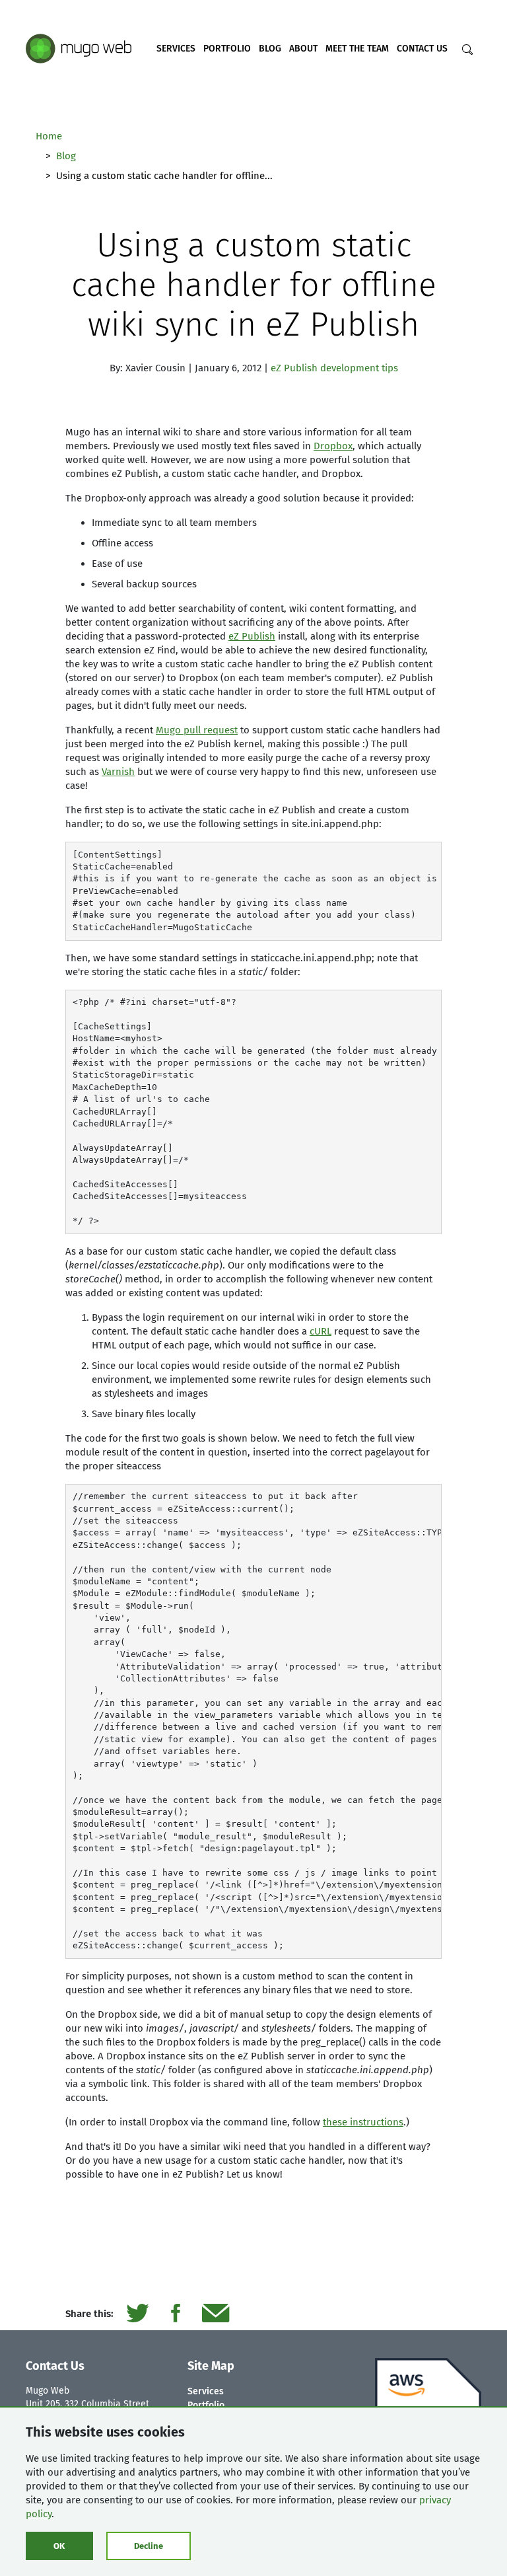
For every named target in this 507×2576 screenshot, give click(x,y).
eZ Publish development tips (334, 368)
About (303, 49)
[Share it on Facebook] (175, 2314)
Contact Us (422, 49)
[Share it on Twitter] (137, 2314)
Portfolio (227, 49)
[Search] (467, 50)
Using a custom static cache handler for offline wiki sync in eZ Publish (254, 285)
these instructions (363, 2122)
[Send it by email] (216, 2314)
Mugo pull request (197, 730)
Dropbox (333, 446)
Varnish (118, 772)
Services (176, 49)
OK (59, 2546)
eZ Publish (252, 636)
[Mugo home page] (79, 48)
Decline (149, 2546)
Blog (270, 49)
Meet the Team (357, 49)
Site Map (211, 2366)
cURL (321, 1331)
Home (49, 136)
